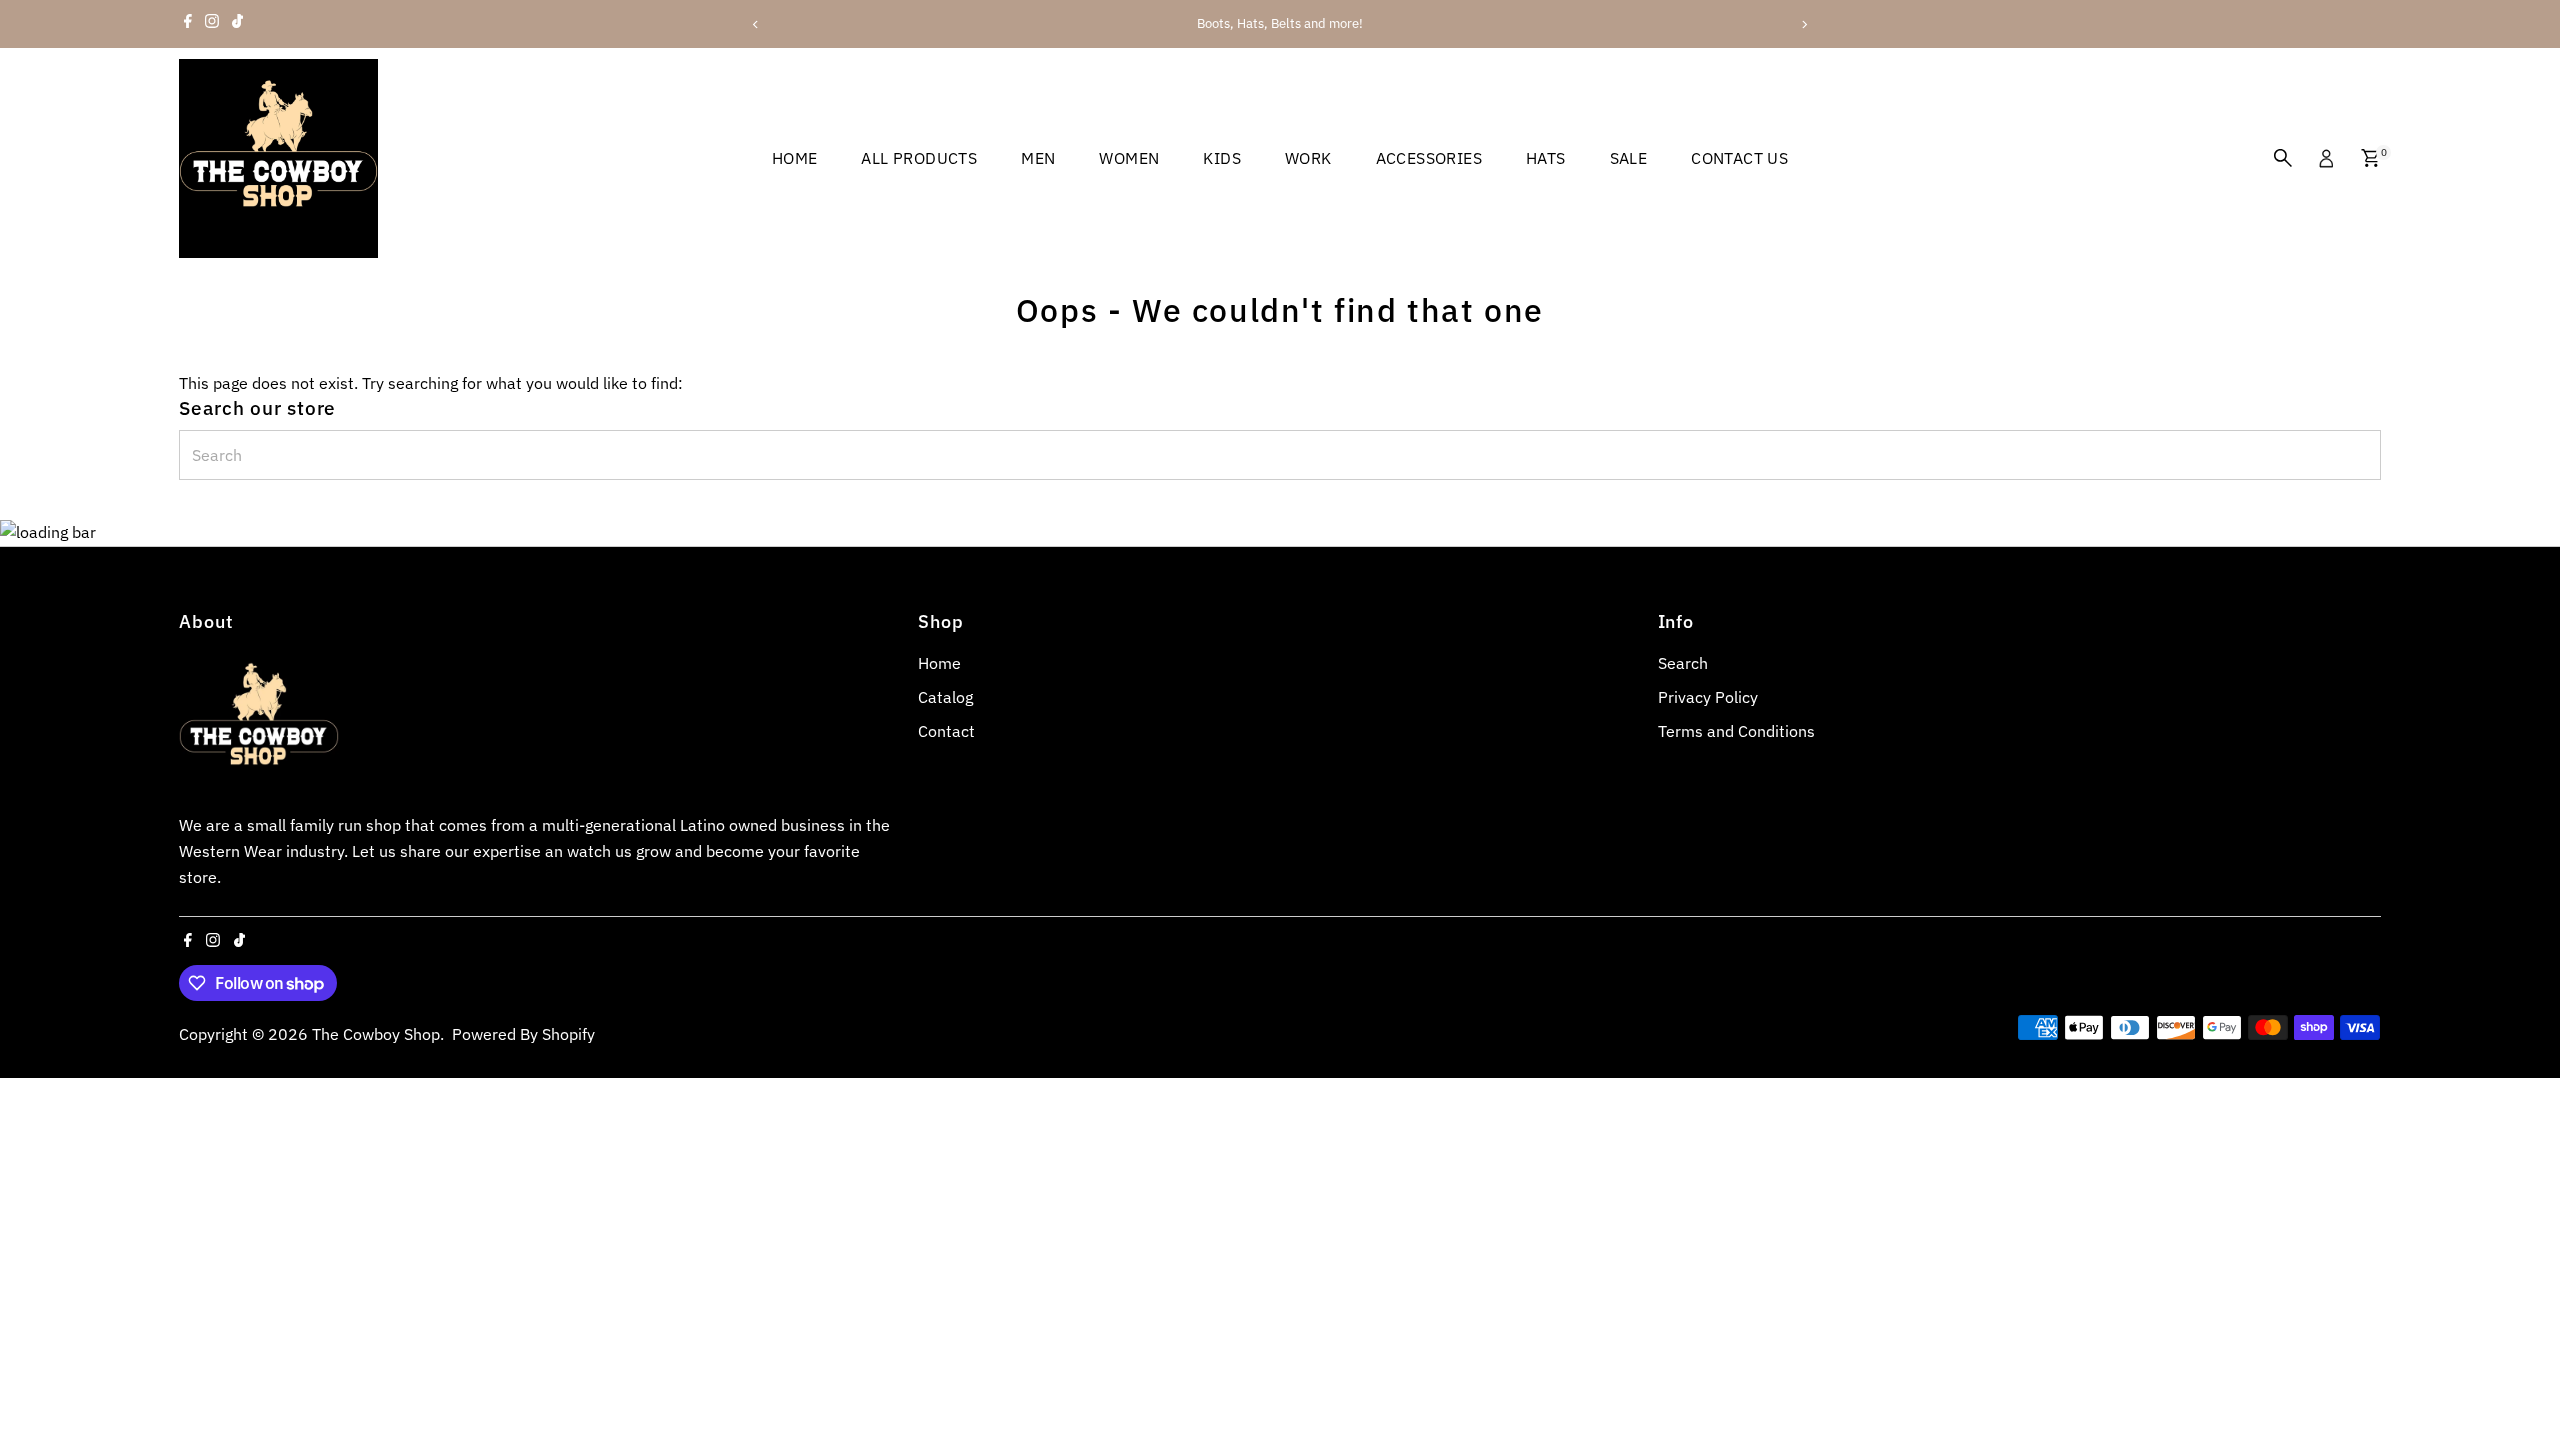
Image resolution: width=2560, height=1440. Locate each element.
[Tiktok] (237, 24)
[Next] (1803, 24)
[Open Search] (2283, 158)
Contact (946, 731)
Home (795, 158)
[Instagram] (212, 24)
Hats (1546, 158)
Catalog (945, 697)
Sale (1629, 158)
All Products (919, 158)
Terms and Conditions (1736, 731)
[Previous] (756, 24)
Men (1038, 158)
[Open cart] (2370, 158)
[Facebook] (188, 24)
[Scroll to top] (2520, 1385)
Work (1308, 158)
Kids (1222, 158)
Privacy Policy (1708, 697)
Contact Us (1739, 158)
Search (1683, 663)
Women (1129, 158)
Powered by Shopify (523, 1034)
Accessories (1429, 158)
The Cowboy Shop (376, 1034)
